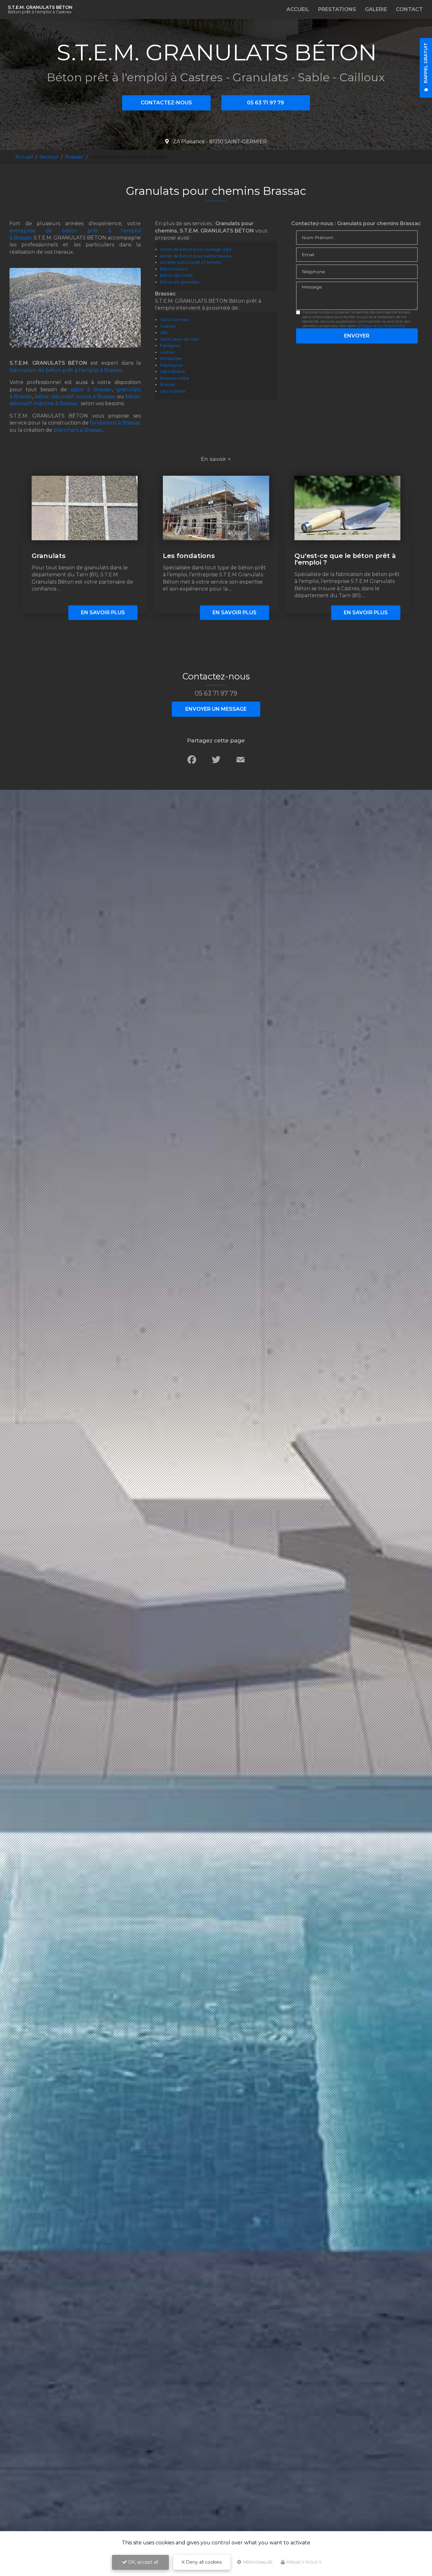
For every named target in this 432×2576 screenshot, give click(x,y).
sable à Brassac (91, 390)
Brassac (74, 157)
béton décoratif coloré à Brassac (75, 396)
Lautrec (168, 352)
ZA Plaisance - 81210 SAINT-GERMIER (219, 142)
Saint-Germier (175, 320)
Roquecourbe (175, 378)
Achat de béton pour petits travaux (196, 256)
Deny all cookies (203, 2562)
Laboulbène (173, 372)
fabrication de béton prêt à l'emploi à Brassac (66, 370)
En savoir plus (103, 613)
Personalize (257, 2562)
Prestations (337, 9)
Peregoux (170, 346)
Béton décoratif (176, 275)
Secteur (49, 157)
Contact (409, 9)
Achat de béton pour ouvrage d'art (196, 249)
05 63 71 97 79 (265, 103)
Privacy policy (304, 2562)
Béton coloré (174, 269)
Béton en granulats (179, 282)
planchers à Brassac (78, 430)
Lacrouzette (173, 391)
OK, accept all (142, 2562)
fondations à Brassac (115, 423)
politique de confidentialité (380, 326)
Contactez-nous (166, 103)
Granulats (49, 556)
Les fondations (189, 556)
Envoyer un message (216, 709)
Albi (164, 333)
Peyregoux (171, 365)
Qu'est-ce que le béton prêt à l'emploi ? (345, 559)
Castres (168, 326)
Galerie (376, 9)
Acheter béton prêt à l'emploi (191, 262)
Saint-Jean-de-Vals (179, 339)
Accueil (298, 9)
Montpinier (171, 359)
